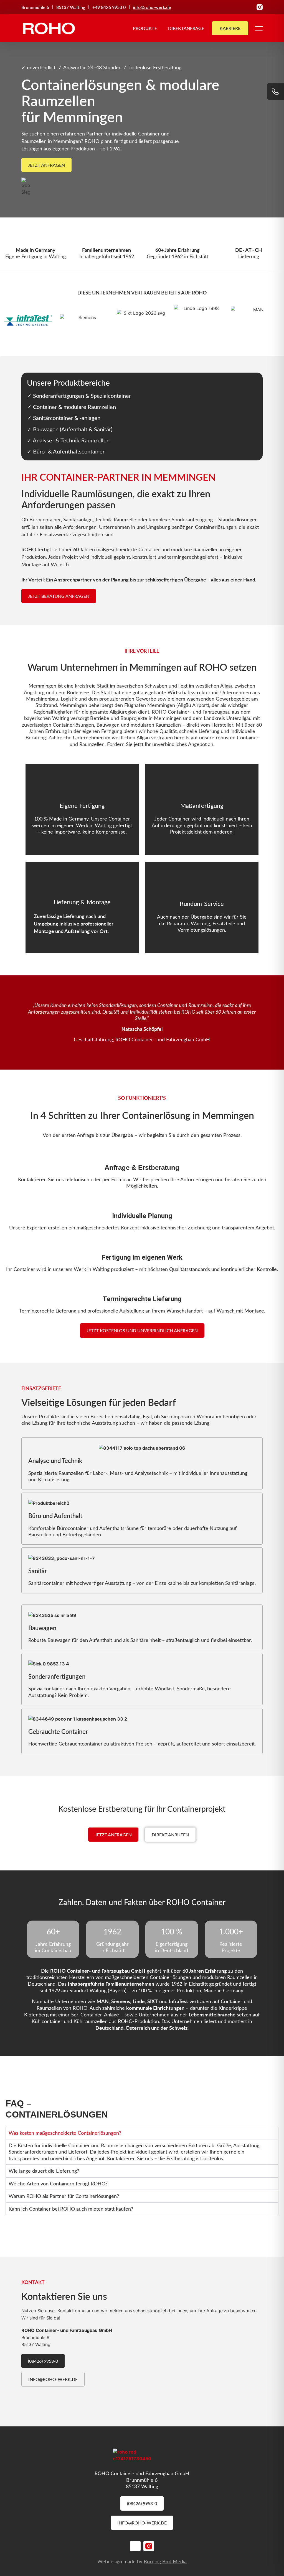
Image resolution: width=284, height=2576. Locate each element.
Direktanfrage (186, 28)
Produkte (145, 28)
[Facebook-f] (250, 7)
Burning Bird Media (165, 2561)
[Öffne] (259, 28)
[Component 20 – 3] (260, 7)
